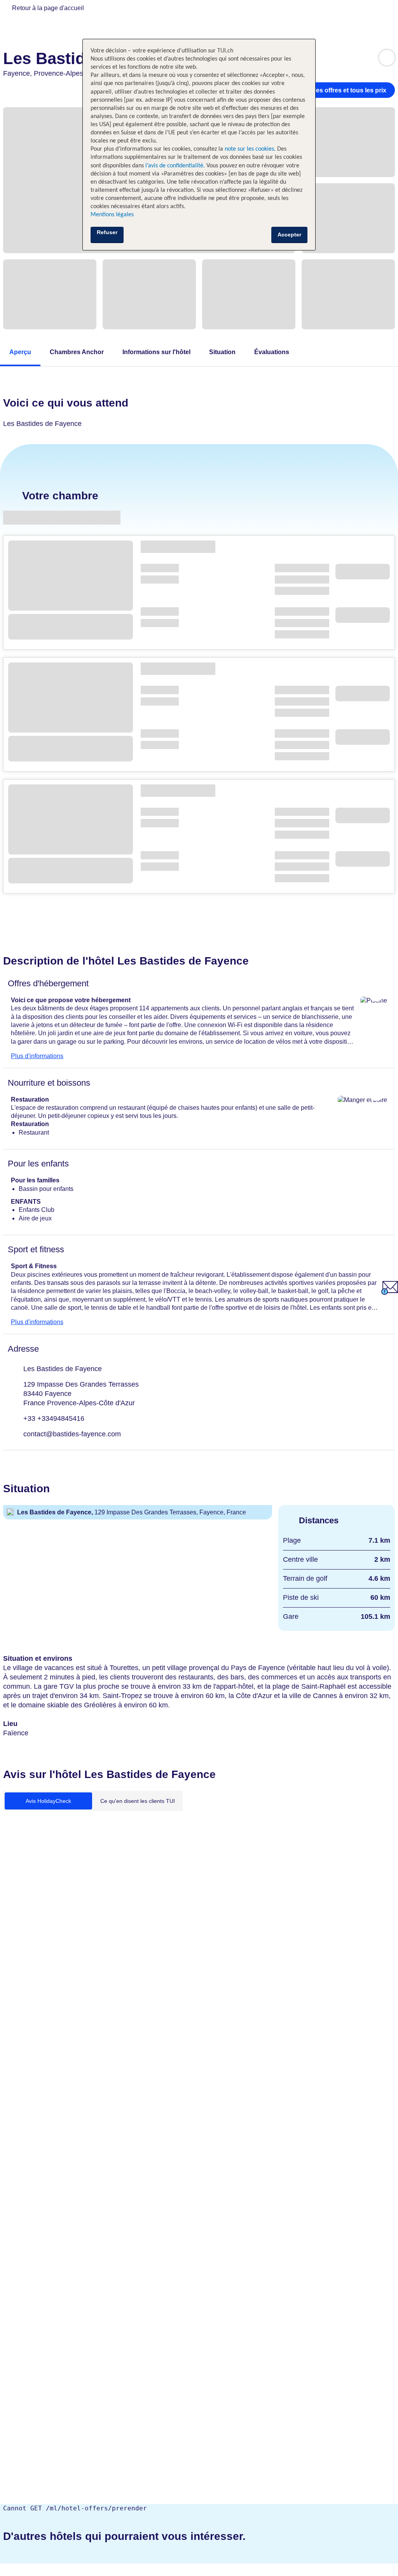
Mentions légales (112, 215)
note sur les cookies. (249, 149)
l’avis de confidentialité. (175, 166)
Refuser (107, 232)
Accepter (289, 235)
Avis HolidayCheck (48, 1801)
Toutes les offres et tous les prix (340, 90)
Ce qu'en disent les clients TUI (138, 1801)
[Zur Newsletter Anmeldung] (390, 1293)
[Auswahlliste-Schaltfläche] (387, 58)
